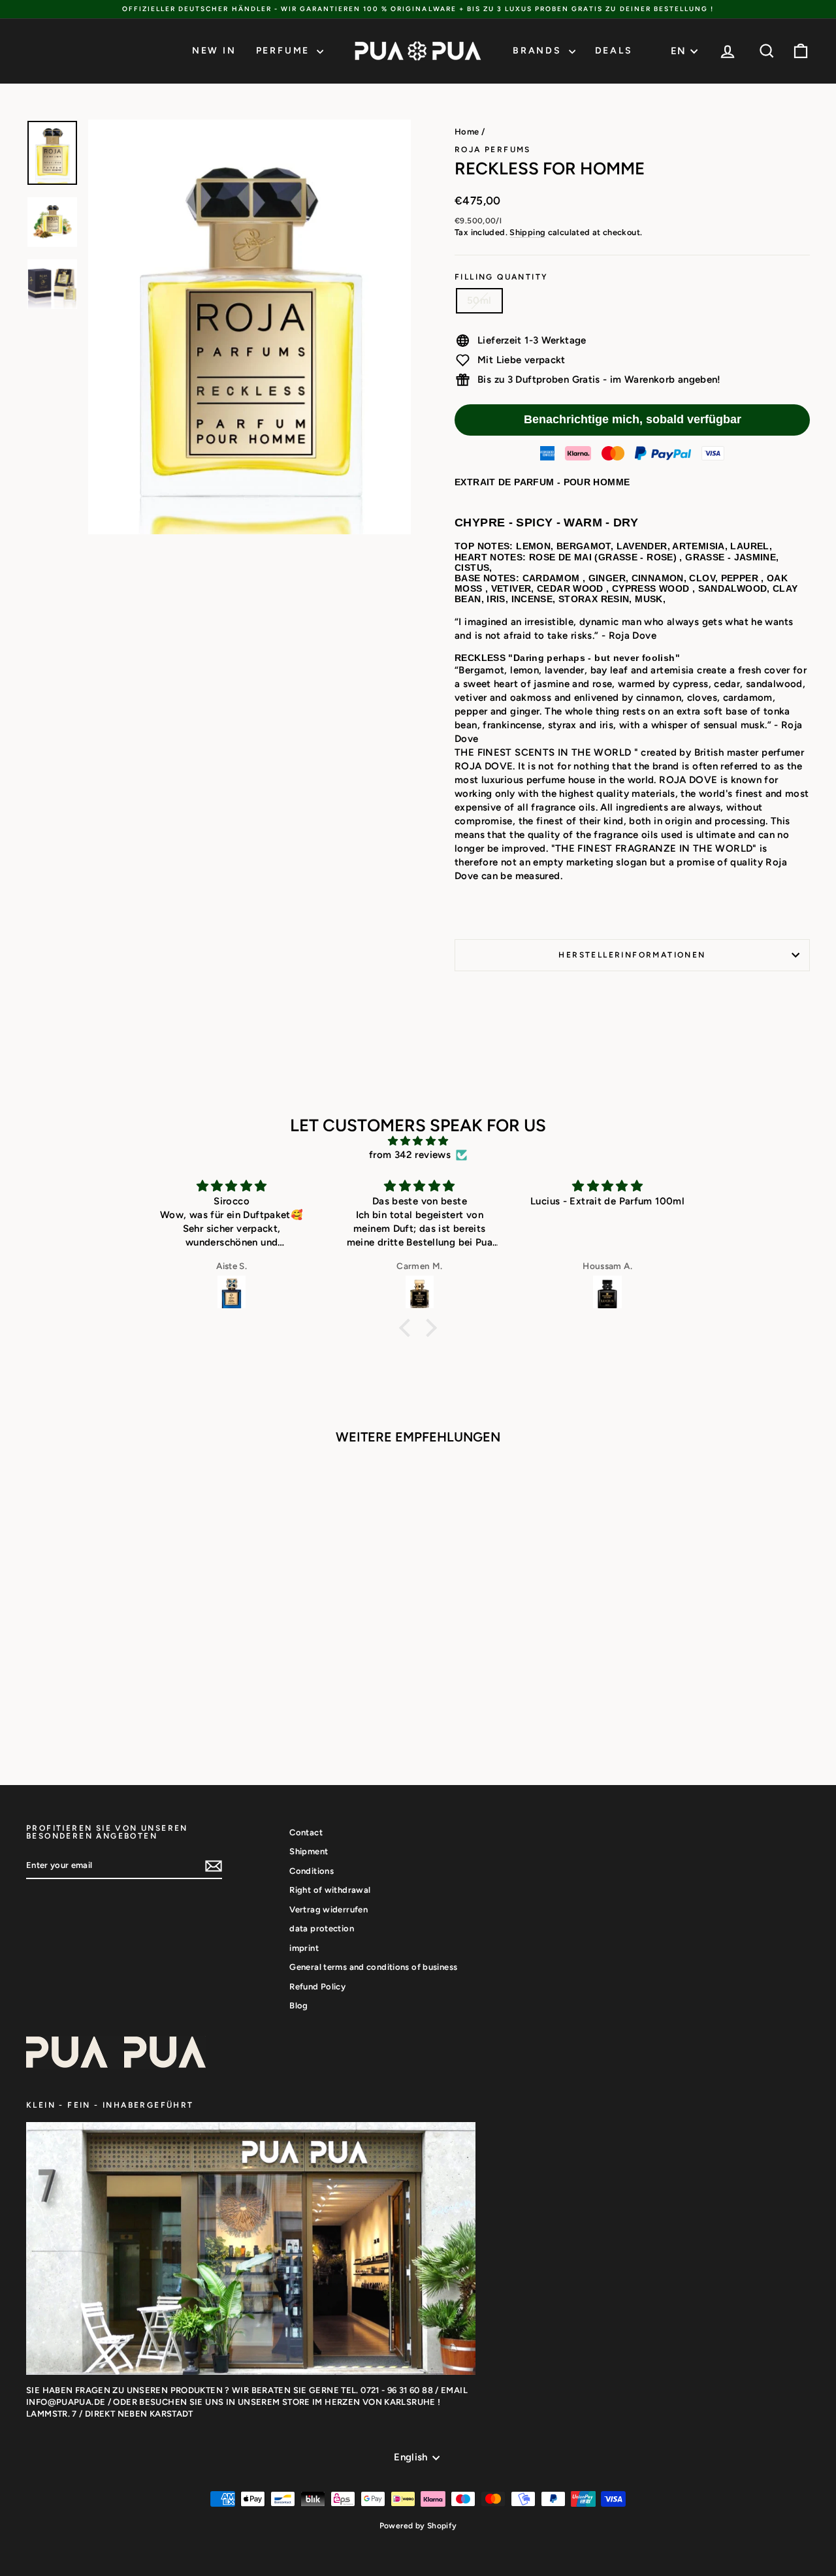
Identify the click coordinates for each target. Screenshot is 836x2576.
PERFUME (285, 51)
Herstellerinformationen (632, 955)
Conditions (312, 1871)
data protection (322, 1928)
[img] (418, 1141)
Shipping (527, 232)
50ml (479, 300)
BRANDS (539, 51)
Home (467, 132)
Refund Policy (317, 1987)
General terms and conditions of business (373, 1967)
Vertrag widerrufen (329, 1909)
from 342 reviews (410, 1155)
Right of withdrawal (330, 1890)
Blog (299, 2005)
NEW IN (214, 51)
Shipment (309, 1851)
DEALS (614, 51)
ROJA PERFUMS (493, 150)
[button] (408, 1327)
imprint (304, 1948)
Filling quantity (501, 277)
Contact (306, 1832)
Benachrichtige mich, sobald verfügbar (633, 419)
